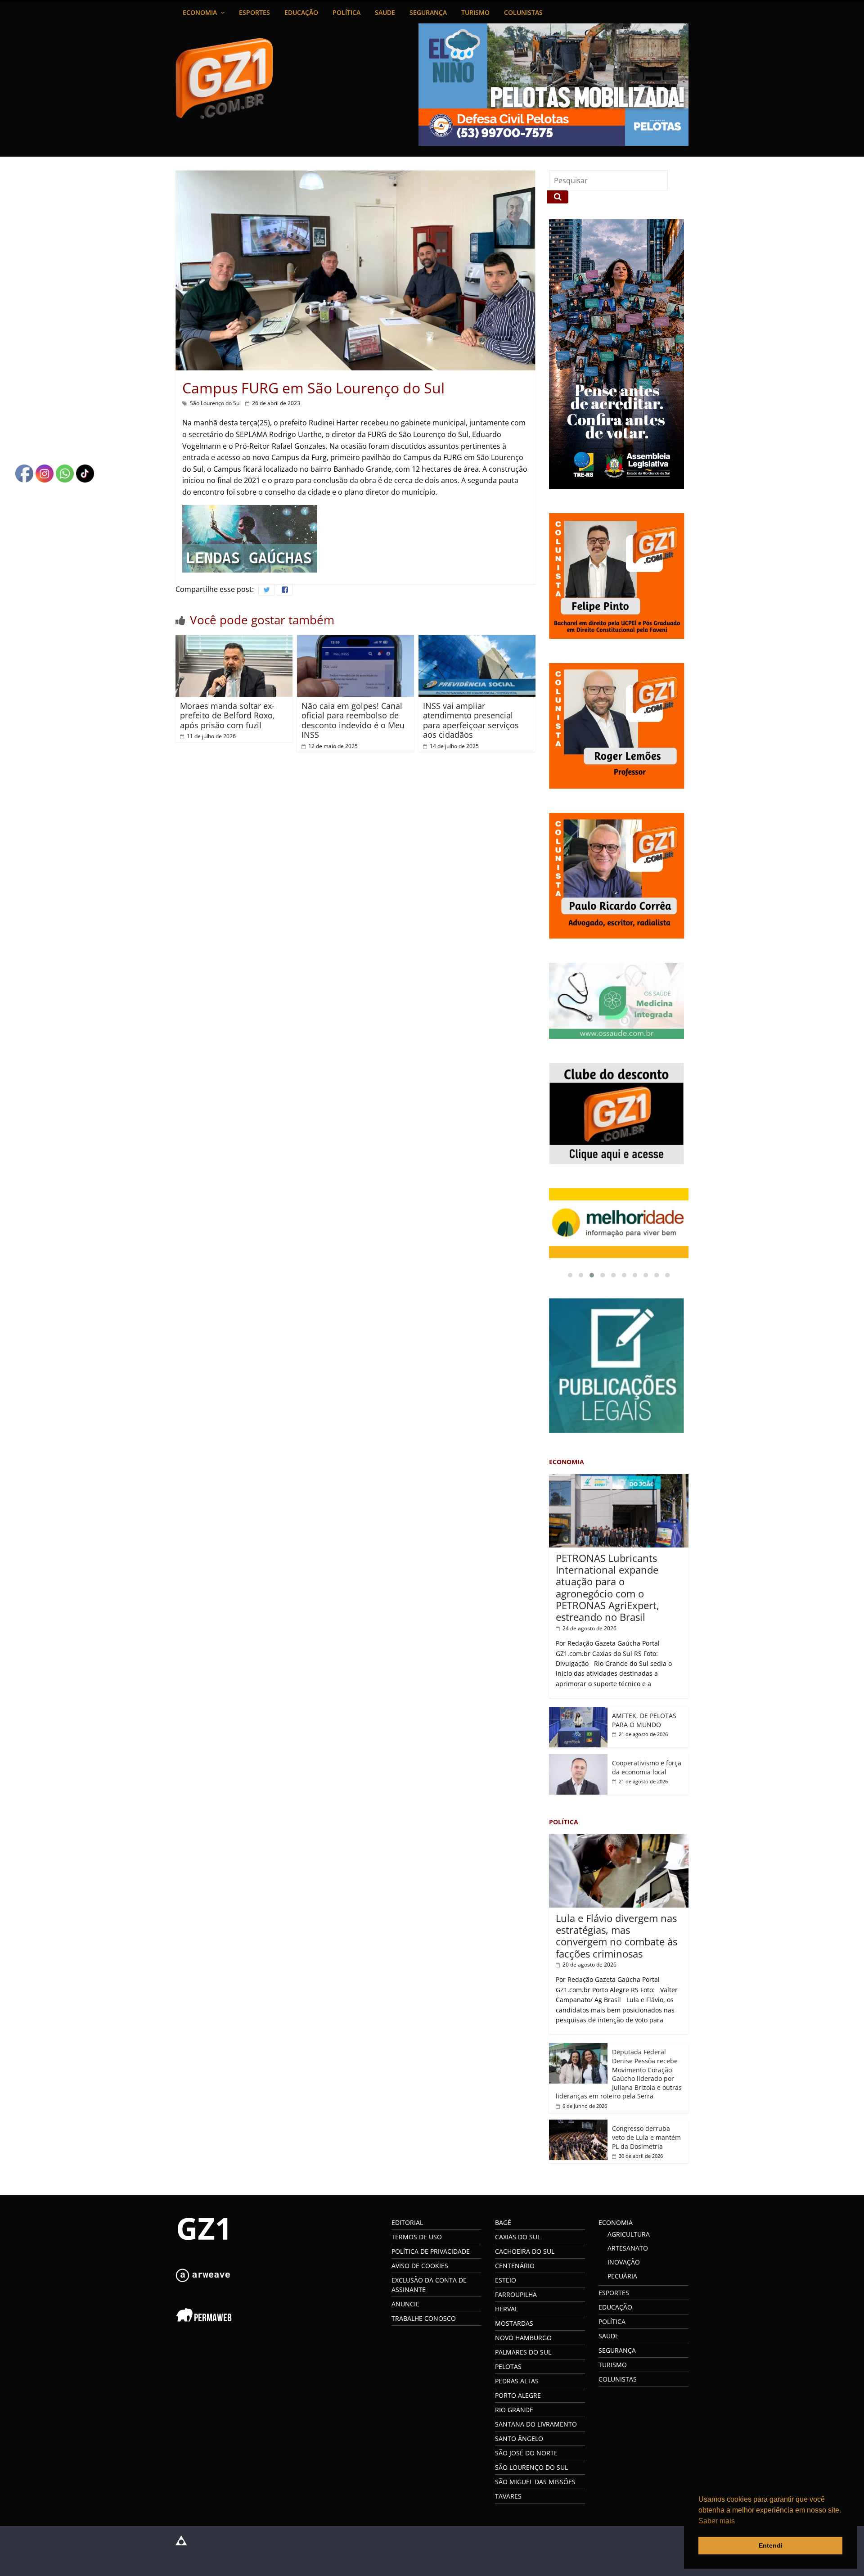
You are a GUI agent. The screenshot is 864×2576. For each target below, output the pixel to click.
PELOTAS (508, 2366)
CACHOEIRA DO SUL (525, 2251)
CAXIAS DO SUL (518, 2237)
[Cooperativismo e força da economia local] (578, 1759)
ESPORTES (254, 12)
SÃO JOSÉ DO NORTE (526, 2453)
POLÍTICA (346, 12)
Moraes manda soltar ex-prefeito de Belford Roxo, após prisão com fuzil (227, 715)
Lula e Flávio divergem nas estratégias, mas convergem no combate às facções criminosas (616, 1936)
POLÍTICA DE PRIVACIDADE (431, 2251)
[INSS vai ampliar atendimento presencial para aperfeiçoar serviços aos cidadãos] (477, 641)
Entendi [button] (771, 2545)
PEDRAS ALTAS (517, 2381)
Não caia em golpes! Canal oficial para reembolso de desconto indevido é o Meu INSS (353, 720)
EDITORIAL (407, 2222)
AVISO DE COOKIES (420, 2266)
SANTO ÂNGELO (519, 2438)
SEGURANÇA (428, 12)
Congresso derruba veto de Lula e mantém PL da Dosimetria (646, 2137)
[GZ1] (202, 2220)
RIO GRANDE (514, 2410)
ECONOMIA (200, 12)
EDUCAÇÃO (301, 12)
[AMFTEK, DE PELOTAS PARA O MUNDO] (578, 1712)
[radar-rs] (619, 1223)
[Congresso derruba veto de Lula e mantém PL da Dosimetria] (578, 2124)
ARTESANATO (628, 2248)
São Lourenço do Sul (215, 403)
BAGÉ (503, 2222)
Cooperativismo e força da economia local (647, 1767)
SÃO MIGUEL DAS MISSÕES (535, 2482)
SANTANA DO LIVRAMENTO (536, 2424)
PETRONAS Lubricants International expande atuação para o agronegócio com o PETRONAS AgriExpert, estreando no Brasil (607, 1588)
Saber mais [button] (717, 2521)
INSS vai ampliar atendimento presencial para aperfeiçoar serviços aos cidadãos (471, 720)
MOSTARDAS (514, 2323)
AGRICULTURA (629, 2234)
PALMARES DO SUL (523, 2352)
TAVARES (508, 2496)
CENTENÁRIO (515, 2266)
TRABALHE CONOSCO (424, 2318)
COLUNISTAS (523, 12)
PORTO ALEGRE (518, 2395)
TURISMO (475, 12)
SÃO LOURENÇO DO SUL (531, 2467)
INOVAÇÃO (624, 2262)
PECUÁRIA (622, 2276)
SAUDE (385, 12)
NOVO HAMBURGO (523, 2338)
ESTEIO (506, 2280)
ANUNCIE (405, 2304)
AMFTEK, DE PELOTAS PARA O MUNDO (644, 1720)
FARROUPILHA (516, 2294)
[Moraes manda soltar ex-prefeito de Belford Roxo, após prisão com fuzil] (234, 641)
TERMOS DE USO (417, 2237)
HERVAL (506, 2309)
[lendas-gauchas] (250, 510)
